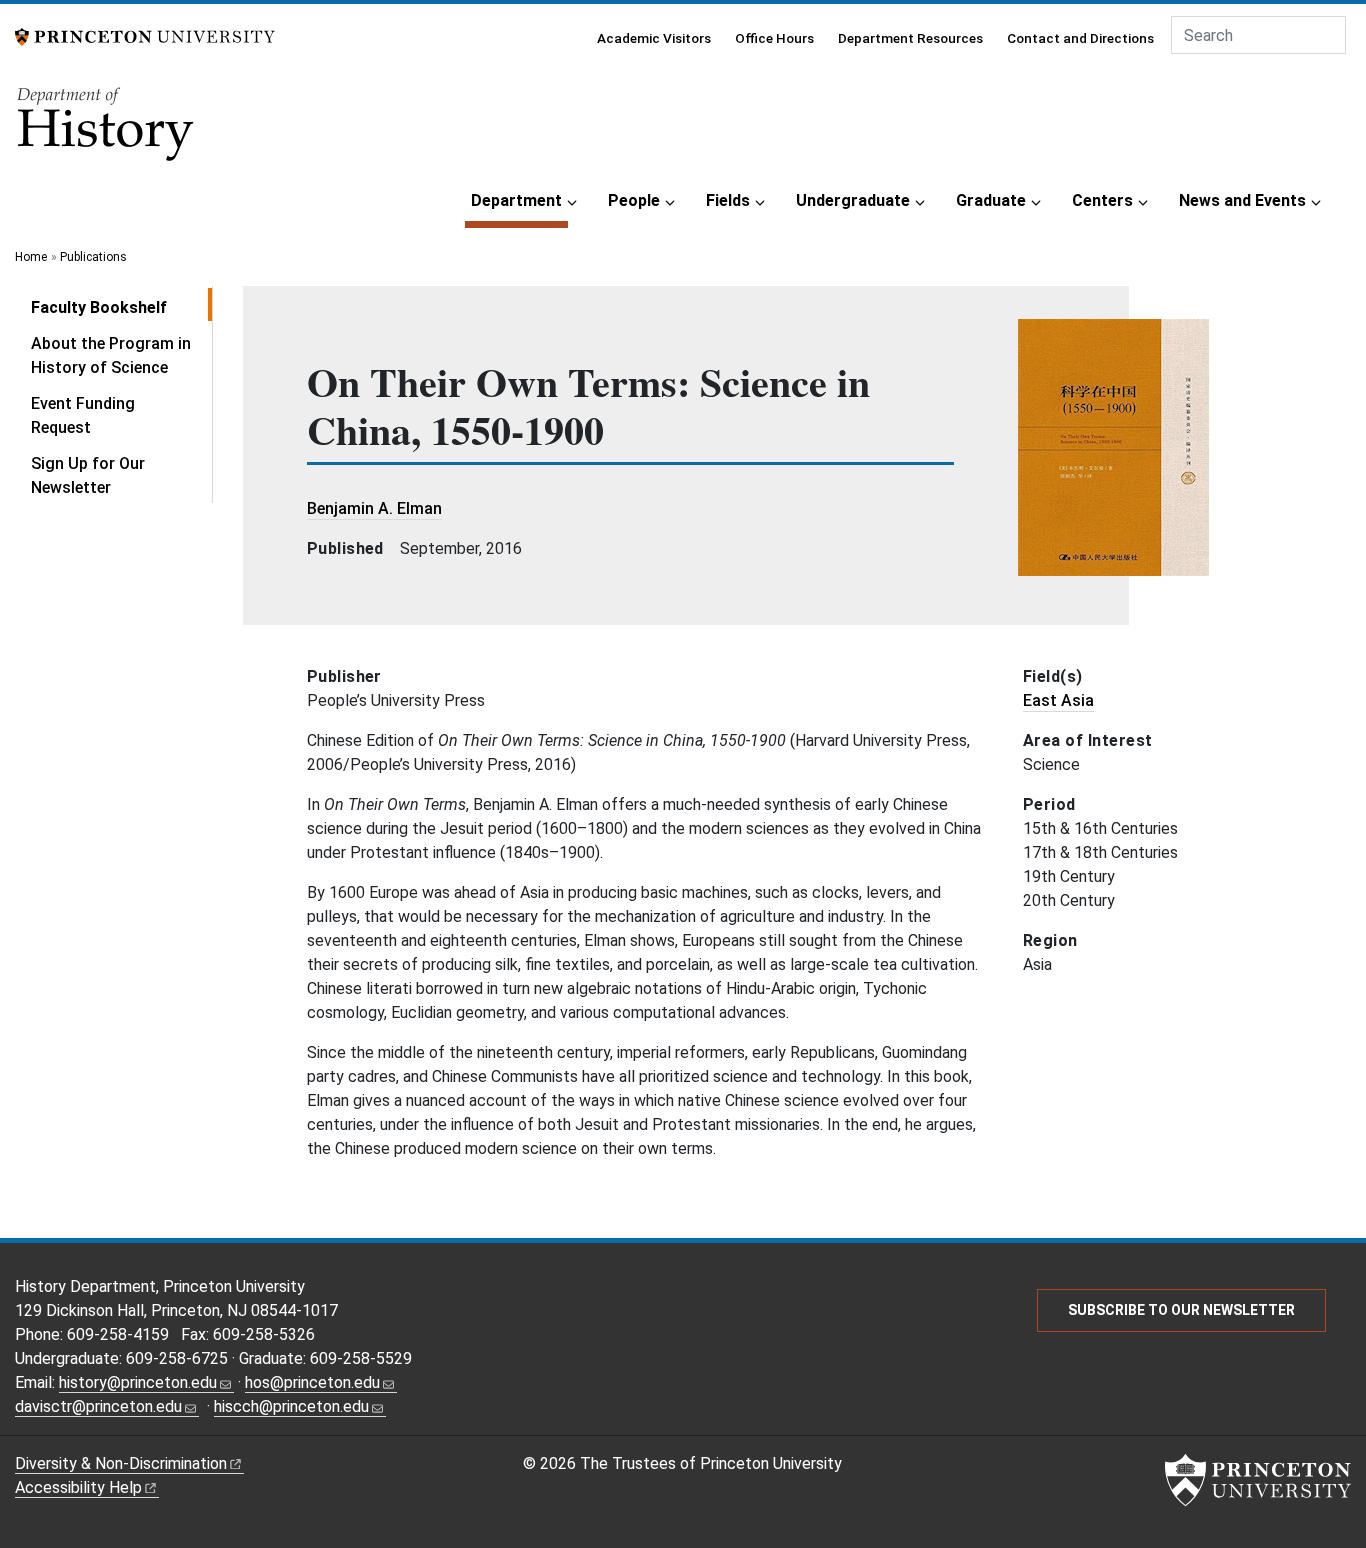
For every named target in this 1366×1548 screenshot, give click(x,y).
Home (31, 257)
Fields (728, 200)
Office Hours (774, 38)
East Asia (1058, 700)
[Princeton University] (145, 35)
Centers (1102, 200)
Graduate (991, 200)
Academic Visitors (654, 38)
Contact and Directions (1080, 38)
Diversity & (121, 1463)
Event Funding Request (83, 415)
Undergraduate (853, 200)
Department (519, 200)
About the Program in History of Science (111, 355)
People (634, 200)
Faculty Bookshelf (121, 307)
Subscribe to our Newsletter (1181, 1310)
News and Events (1242, 200)
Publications (93, 257)
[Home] (107, 130)
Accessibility (78, 1487)
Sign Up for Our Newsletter (88, 475)
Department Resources (910, 38)
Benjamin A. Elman (374, 508)
